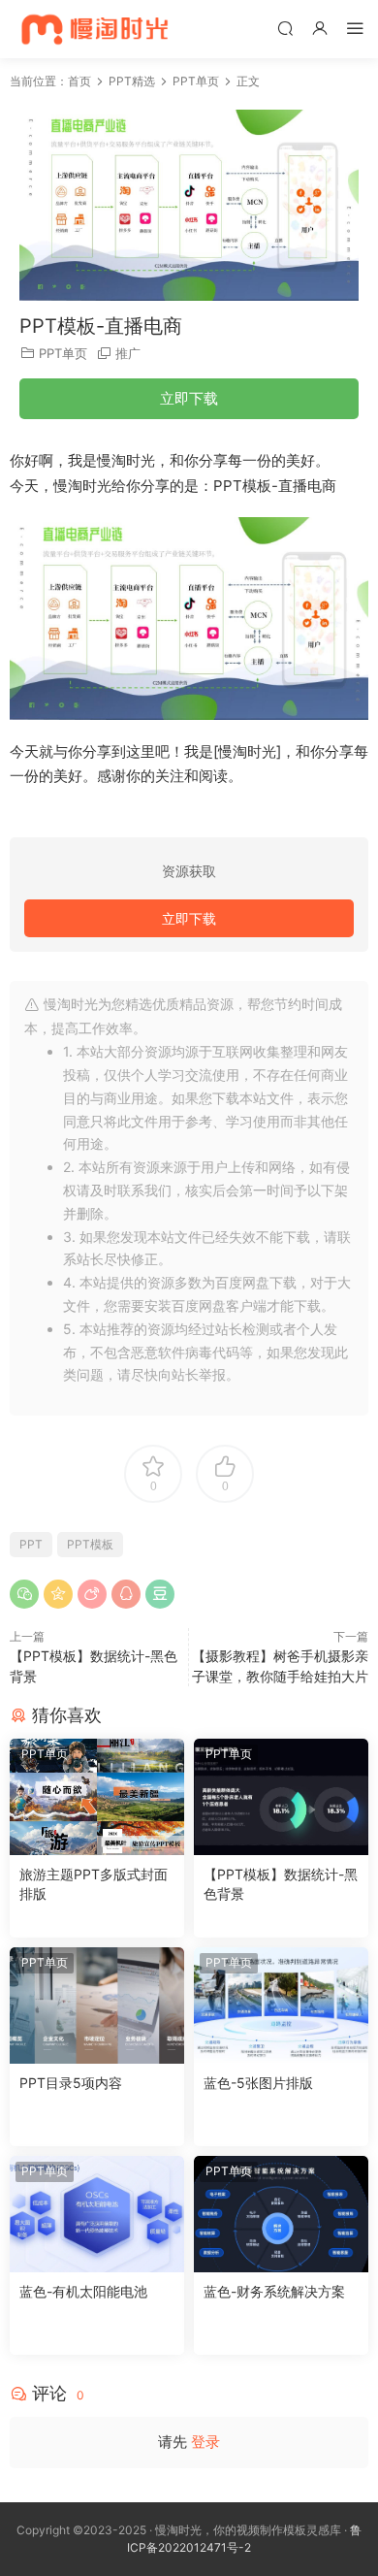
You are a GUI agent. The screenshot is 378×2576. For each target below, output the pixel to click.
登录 (205, 2442)
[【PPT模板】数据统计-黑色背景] (281, 1797)
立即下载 (189, 398)
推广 (128, 353)
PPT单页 (63, 353)
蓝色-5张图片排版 (258, 2083)
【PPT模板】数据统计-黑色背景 (281, 1884)
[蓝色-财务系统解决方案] (281, 2214)
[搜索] (285, 28)
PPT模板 (90, 1544)
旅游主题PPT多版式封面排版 (94, 1884)
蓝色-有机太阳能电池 (83, 2291)
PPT (31, 1544)
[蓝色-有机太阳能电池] (97, 2214)
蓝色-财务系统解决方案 (274, 2291)
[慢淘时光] (133, 29)
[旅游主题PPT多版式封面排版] (97, 1797)
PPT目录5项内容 (71, 2083)
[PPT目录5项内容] (97, 2005)
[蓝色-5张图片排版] (281, 2005)
